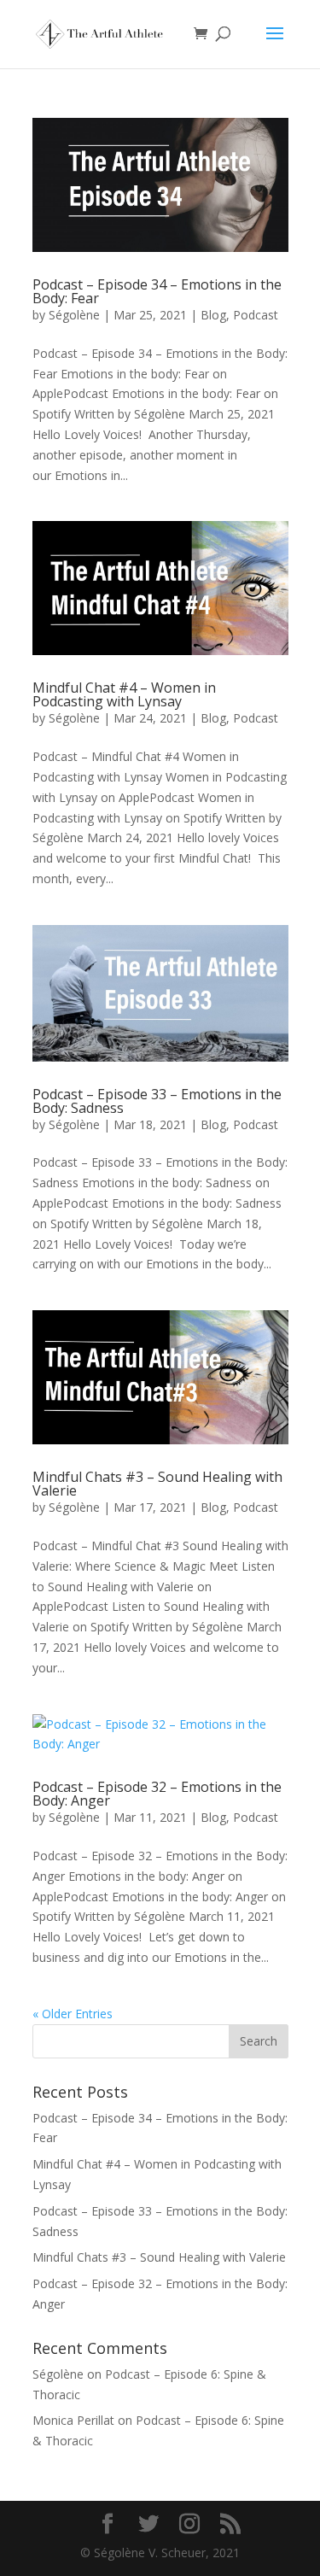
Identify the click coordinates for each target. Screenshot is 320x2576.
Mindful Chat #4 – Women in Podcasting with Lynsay (124, 694)
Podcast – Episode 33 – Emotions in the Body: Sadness (157, 1101)
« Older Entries (73, 2014)
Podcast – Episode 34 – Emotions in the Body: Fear (157, 291)
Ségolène (74, 315)
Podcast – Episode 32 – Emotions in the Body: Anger (157, 1794)
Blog (213, 315)
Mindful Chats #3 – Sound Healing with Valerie (157, 1484)
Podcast (256, 315)
